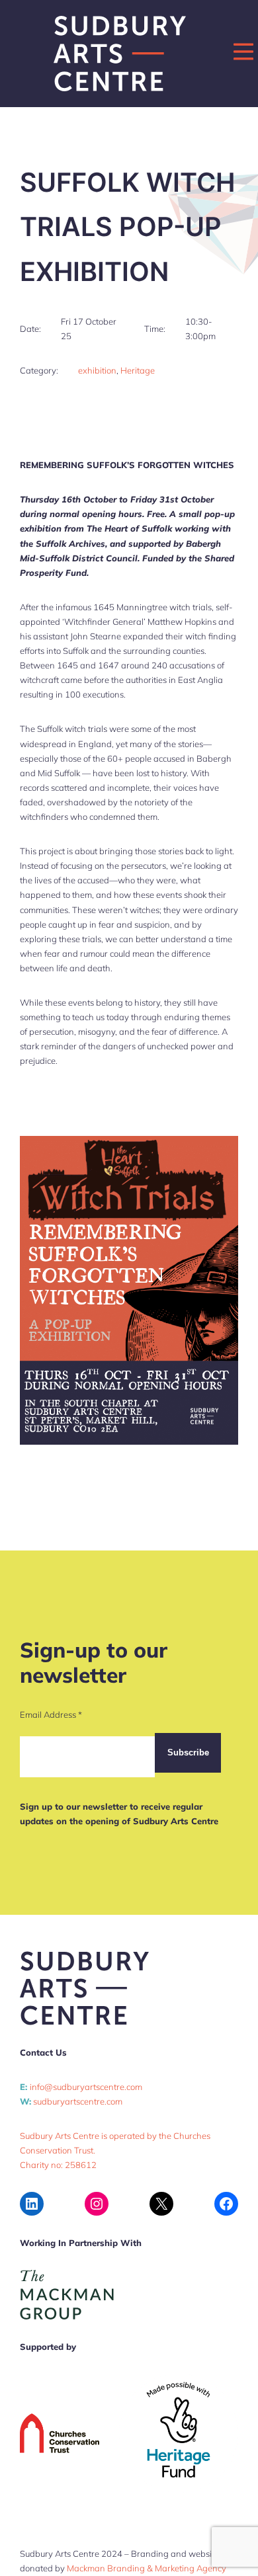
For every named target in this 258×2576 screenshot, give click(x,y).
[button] (243, 52)
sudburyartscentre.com (78, 2101)
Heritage (138, 370)
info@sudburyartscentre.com (86, 2087)
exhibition (97, 370)
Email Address (51, 1714)
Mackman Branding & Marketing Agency (147, 2568)
